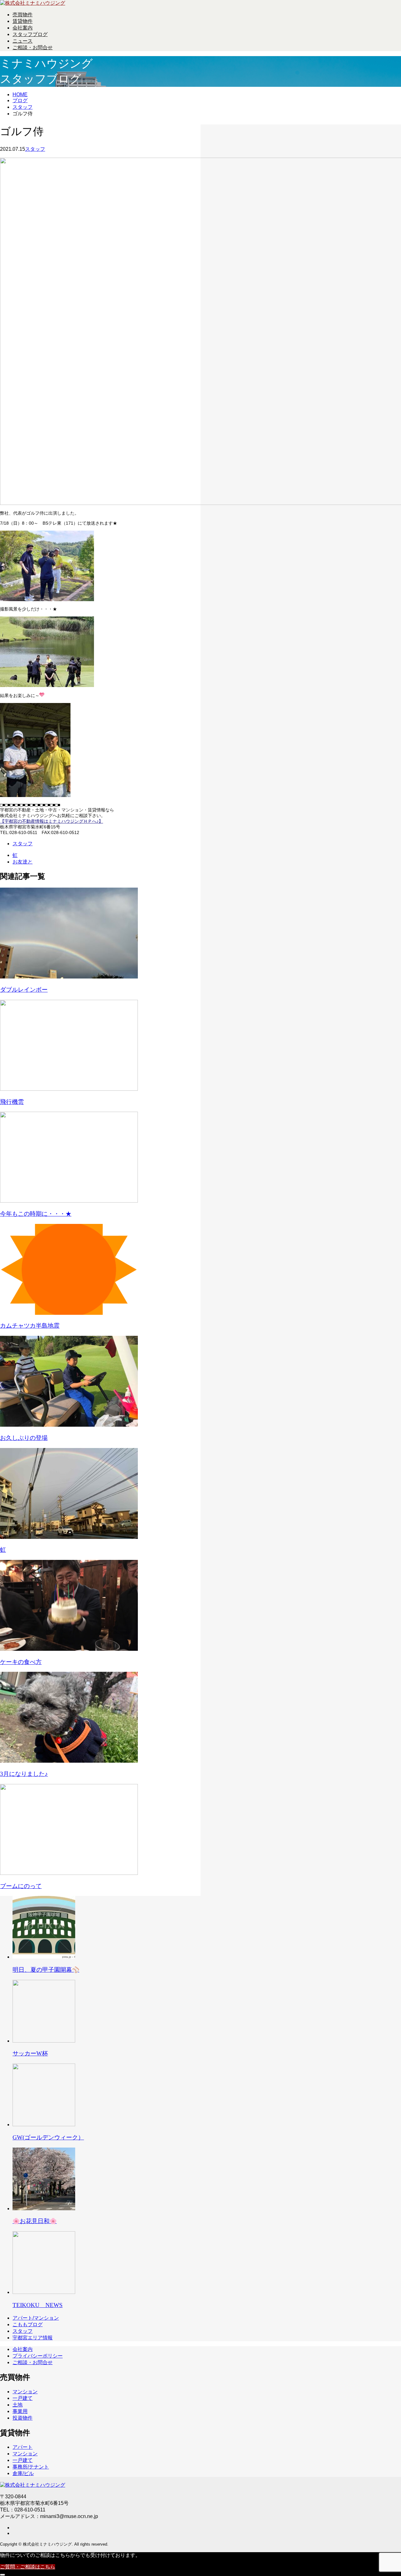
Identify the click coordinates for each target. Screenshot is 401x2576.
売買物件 (23, 15)
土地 (18, 2405)
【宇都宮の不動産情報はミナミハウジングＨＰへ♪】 (52, 821)
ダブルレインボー (24, 990)
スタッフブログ (30, 34)
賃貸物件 (23, 21)
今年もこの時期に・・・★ (36, 1214)
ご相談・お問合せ (33, 47)
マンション (25, 2392)
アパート (23, 2447)
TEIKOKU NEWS (38, 2305)
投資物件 (23, 2418)
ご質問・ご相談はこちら (28, 2567)
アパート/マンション (36, 2318)
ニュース (23, 41)
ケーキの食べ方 (21, 1662)
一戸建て (23, 2398)
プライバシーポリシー (38, 2356)
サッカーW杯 (30, 2053)
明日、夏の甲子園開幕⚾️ (46, 1970)
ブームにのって (21, 1886)
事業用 (20, 2411)
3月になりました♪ (24, 1774)
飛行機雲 (12, 1102)
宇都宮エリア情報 (33, 2338)
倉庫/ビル (23, 2473)
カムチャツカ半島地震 (30, 1326)
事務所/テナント (31, 2467)
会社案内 (23, 28)
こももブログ (28, 2324)
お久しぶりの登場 (24, 1438)
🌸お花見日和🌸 (35, 2221)
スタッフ (35, 149)
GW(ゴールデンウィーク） (48, 2137)
